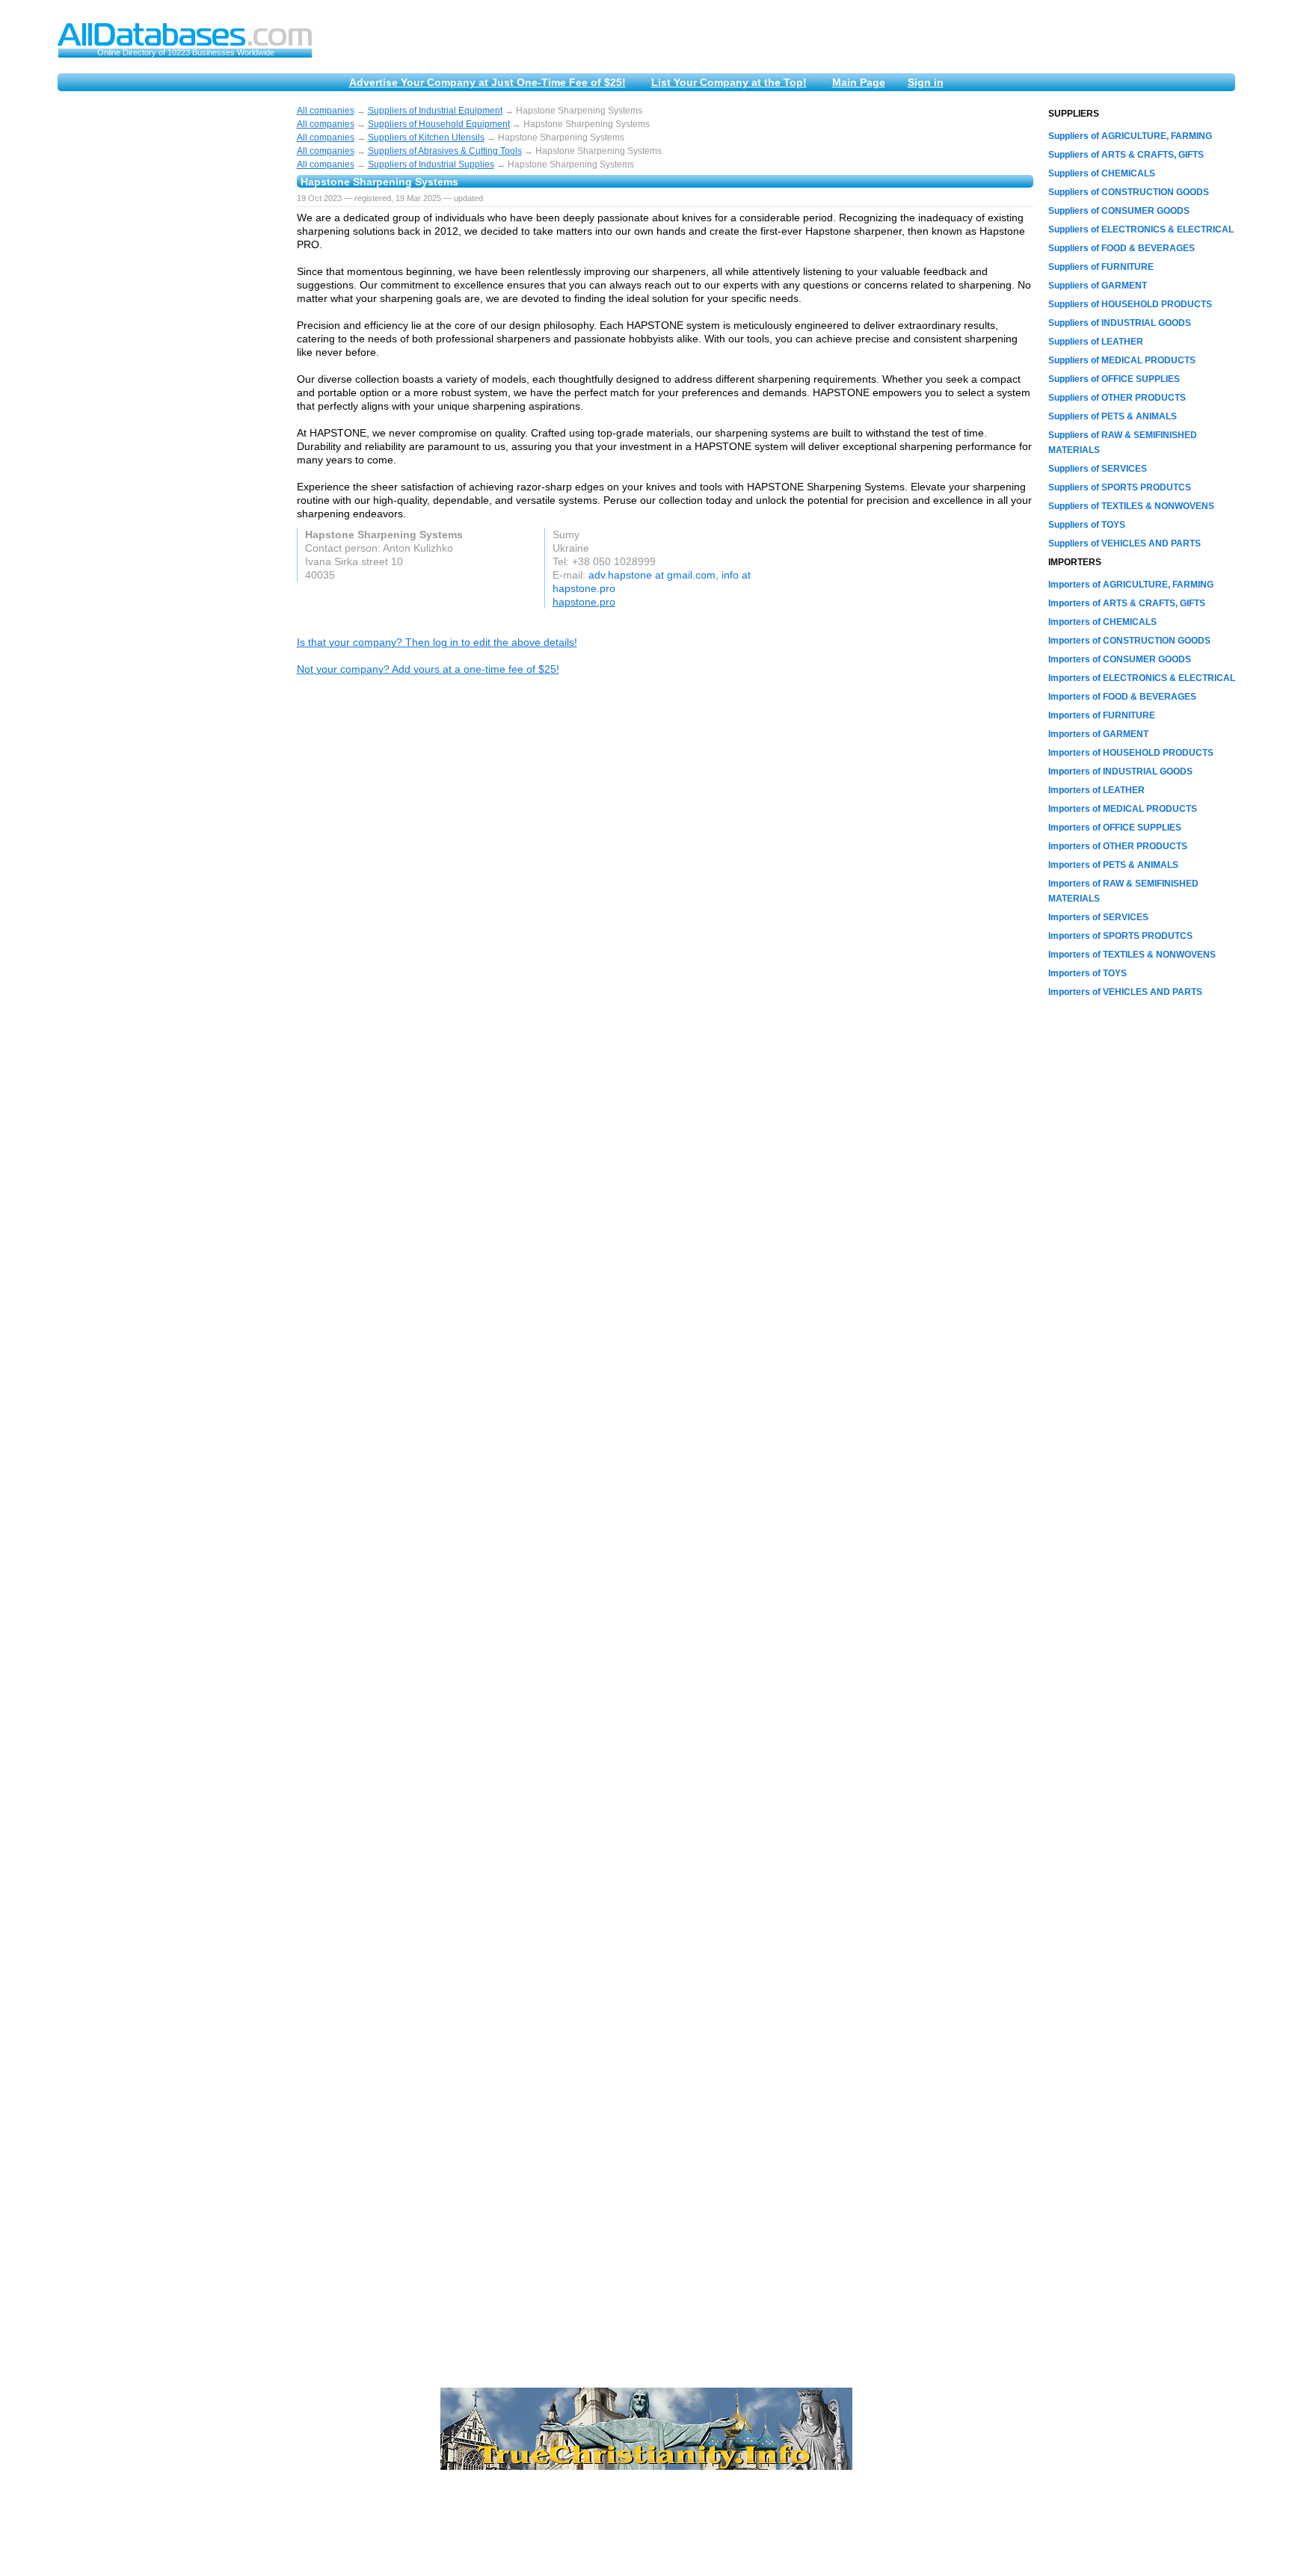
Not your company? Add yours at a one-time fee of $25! (428, 669)
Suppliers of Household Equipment (439, 124)
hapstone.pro (584, 602)
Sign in (926, 82)
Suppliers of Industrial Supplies (431, 164)
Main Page (859, 82)
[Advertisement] (170, 330)
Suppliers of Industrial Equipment (435, 111)
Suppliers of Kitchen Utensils (426, 138)
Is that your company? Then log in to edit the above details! (437, 642)
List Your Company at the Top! (729, 82)
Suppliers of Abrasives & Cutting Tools (445, 151)
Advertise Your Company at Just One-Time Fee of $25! (487, 82)
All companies (326, 111)
